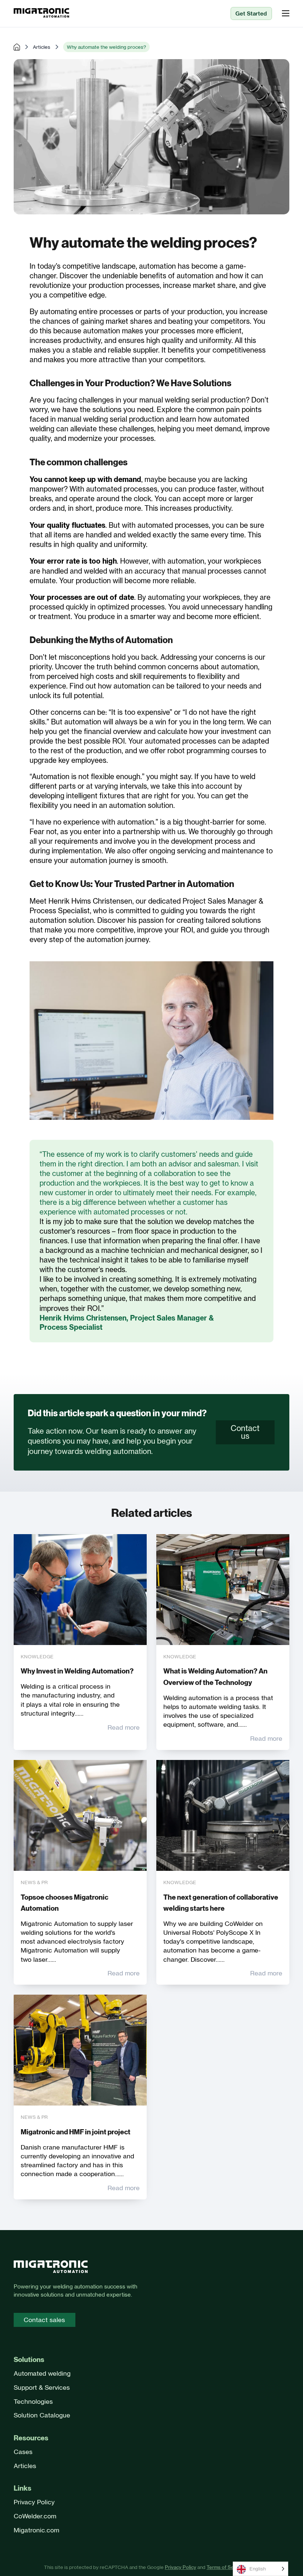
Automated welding (42, 2373)
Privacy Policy (34, 2502)
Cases (23, 2452)
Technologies (33, 2401)
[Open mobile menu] (286, 13)
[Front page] (51, 2268)
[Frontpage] (41, 13)
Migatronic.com (36, 2530)
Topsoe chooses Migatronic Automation (64, 1903)
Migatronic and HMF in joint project (76, 2132)
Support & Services (42, 2387)
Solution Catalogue (42, 2415)
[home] (17, 47)
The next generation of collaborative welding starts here (221, 1903)
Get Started (251, 13)
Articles (42, 47)
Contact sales (44, 2320)
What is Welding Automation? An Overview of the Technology (215, 1677)
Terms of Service (226, 2567)
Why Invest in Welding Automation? (77, 1671)
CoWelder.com (35, 2516)
